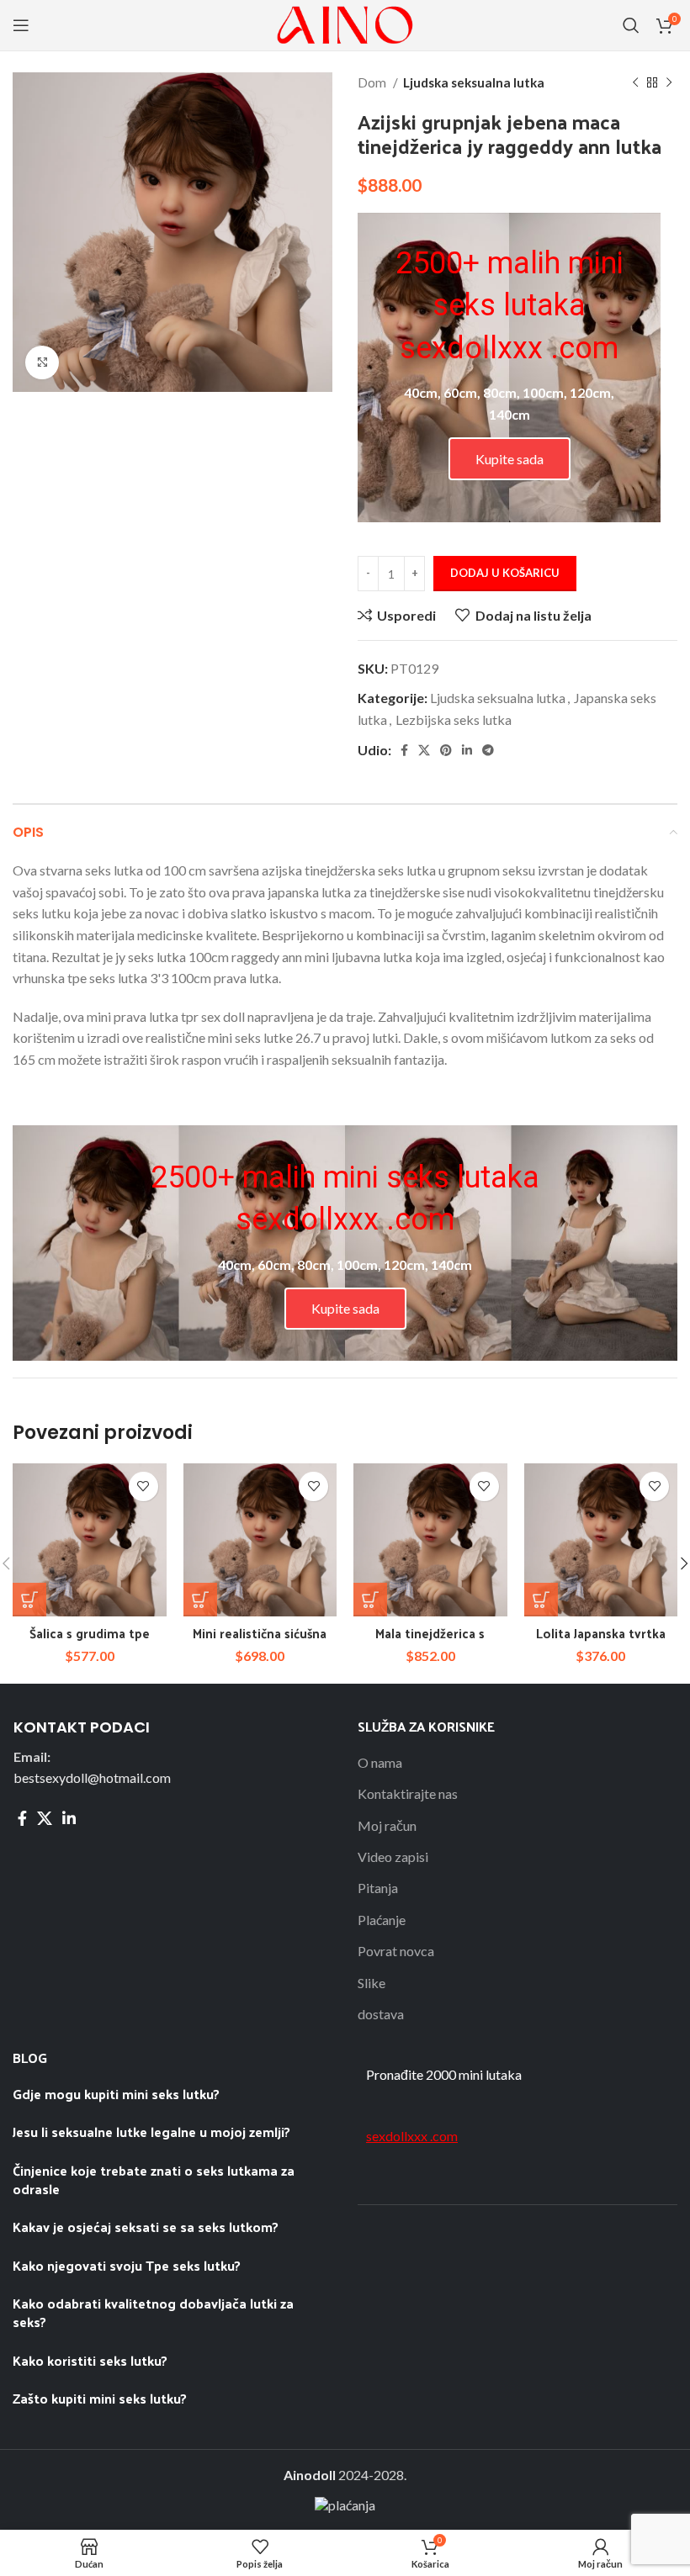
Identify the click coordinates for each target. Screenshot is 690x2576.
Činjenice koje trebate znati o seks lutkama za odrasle (154, 2179)
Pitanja (378, 1888)
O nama (380, 1762)
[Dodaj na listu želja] (143, 1486)
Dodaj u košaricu (505, 573)
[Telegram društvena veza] (488, 750)
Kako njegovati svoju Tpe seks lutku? (127, 2265)
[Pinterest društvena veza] (446, 750)
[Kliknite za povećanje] (42, 362)
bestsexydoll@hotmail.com (92, 1777)
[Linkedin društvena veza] (467, 750)
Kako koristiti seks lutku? (90, 2360)
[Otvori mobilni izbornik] (21, 25)
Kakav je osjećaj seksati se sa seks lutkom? (146, 2227)
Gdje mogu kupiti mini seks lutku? (116, 2094)
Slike (372, 1983)
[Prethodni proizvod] (635, 82)
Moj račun (387, 1825)
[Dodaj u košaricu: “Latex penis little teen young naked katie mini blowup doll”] (370, 1600)
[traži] (631, 25)
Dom (373, 82)
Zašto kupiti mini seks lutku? (101, 2398)
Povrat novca (396, 1951)
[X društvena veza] (424, 750)
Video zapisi (393, 1857)
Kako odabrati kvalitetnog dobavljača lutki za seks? (153, 2312)
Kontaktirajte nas (408, 1793)
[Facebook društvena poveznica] (404, 750)
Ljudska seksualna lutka (474, 82)
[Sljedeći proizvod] (669, 82)
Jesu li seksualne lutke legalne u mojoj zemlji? (153, 2132)
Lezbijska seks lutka (454, 719)
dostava (381, 2014)
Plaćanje (382, 1920)
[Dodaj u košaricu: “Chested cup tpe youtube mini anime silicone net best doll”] (29, 1600)
